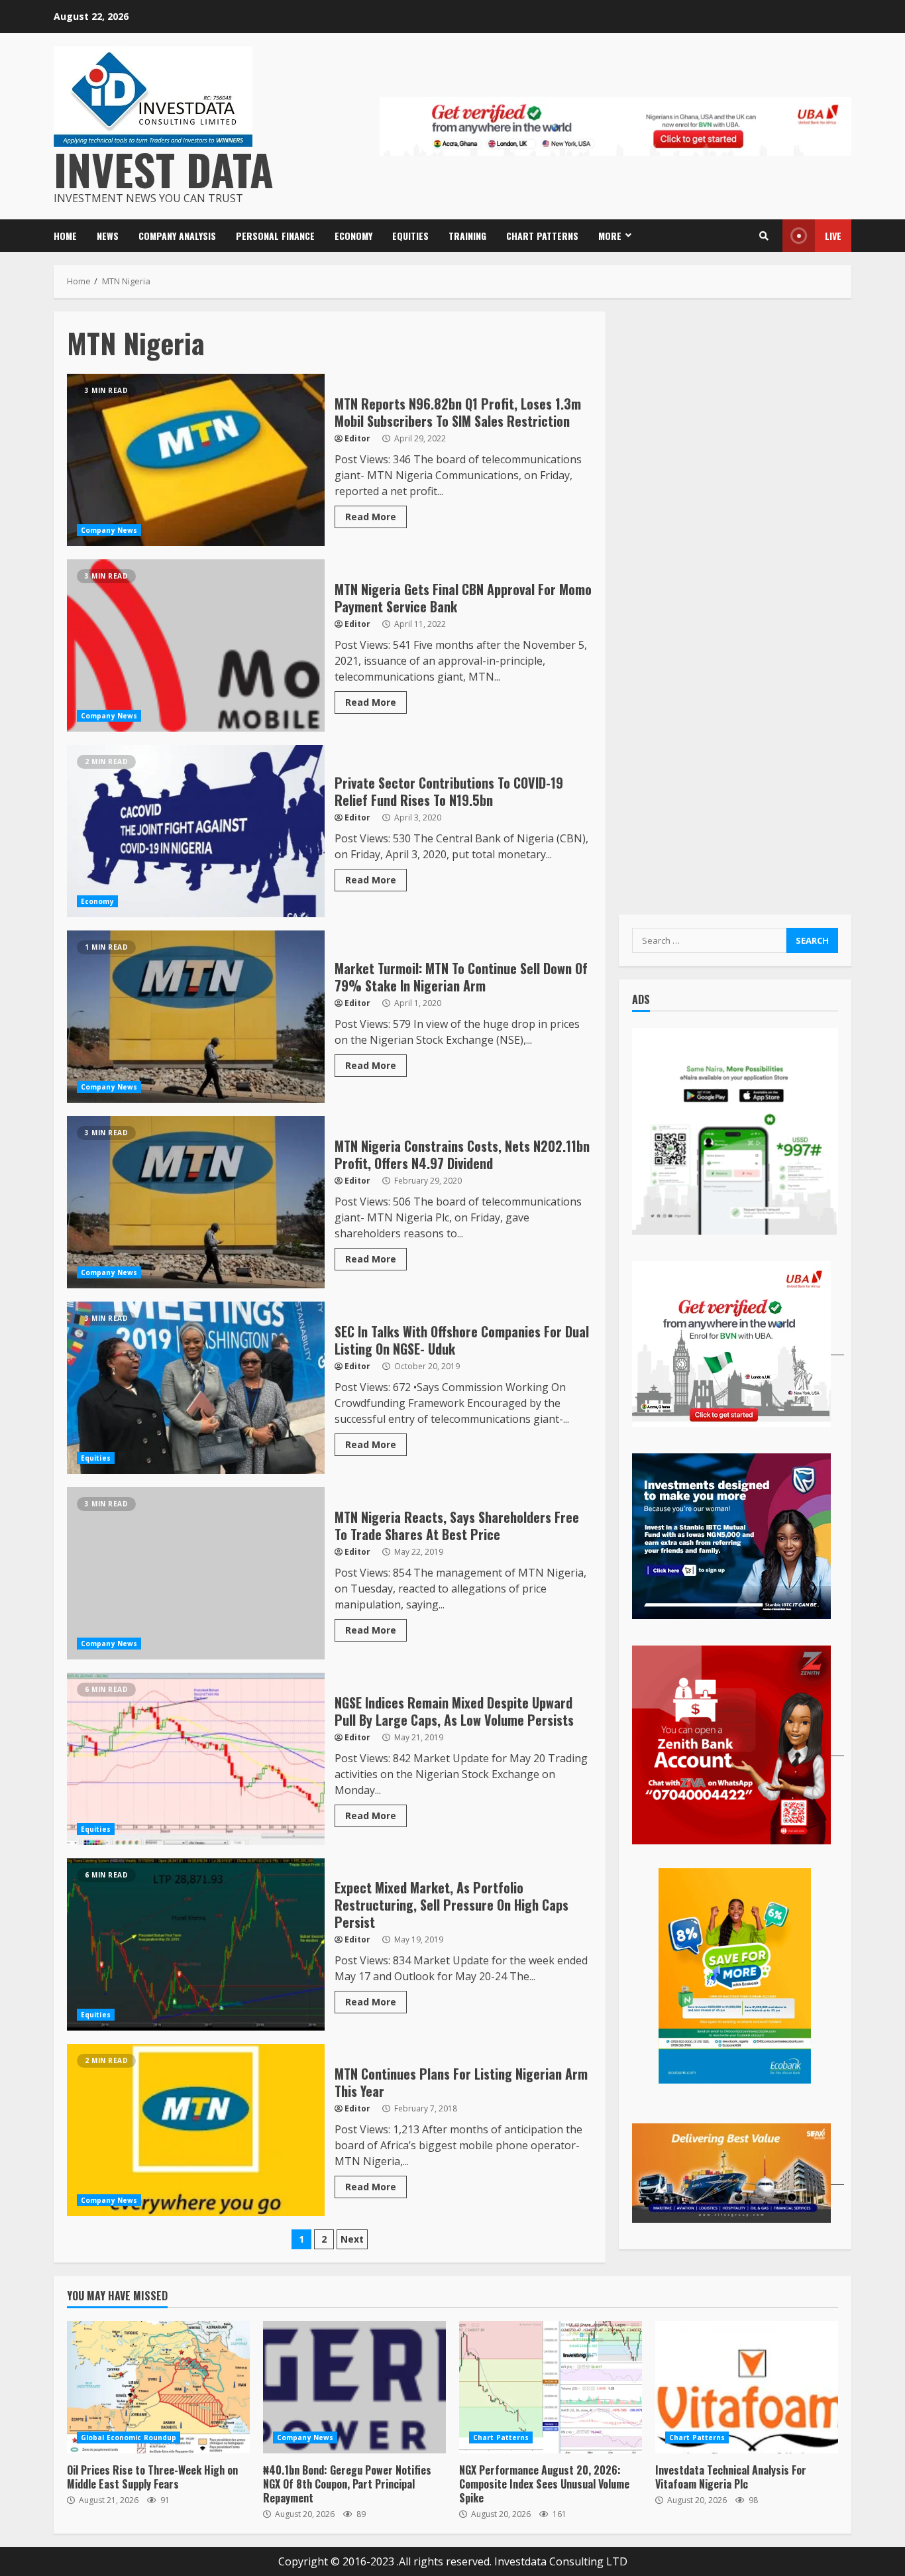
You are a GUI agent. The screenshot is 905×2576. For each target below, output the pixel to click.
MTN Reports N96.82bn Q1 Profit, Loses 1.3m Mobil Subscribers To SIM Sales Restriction (196, 460)
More (610, 236)
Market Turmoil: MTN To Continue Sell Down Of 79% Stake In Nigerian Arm (196, 1017)
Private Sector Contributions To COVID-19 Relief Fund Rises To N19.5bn (196, 831)
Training (467, 236)
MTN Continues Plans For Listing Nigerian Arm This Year (196, 2130)
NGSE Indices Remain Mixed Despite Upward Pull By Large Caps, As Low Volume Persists (196, 1759)
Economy (353, 236)
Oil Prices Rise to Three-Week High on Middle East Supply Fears (158, 2387)
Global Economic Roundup (129, 2437)
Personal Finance (275, 236)
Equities (410, 236)
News (108, 236)
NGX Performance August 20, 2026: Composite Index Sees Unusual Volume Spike (551, 2387)
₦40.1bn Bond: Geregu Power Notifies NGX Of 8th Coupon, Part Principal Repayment (354, 2387)
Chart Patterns (542, 236)
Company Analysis (177, 236)
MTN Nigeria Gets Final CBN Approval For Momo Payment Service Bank (196, 645)
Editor (357, 438)
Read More (371, 517)
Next (352, 2239)
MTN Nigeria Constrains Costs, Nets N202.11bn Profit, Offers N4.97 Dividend (196, 1202)
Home (65, 236)
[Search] (764, 236)
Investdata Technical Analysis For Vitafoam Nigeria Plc (747, 2387)
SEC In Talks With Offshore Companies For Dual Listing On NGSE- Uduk (196, 1388)
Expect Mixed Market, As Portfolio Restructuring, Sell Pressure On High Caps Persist (196, 1944)
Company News (109, 530)
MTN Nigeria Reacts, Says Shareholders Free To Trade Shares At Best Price (196, 1573)
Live (833, 236)
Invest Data (164, 169)
